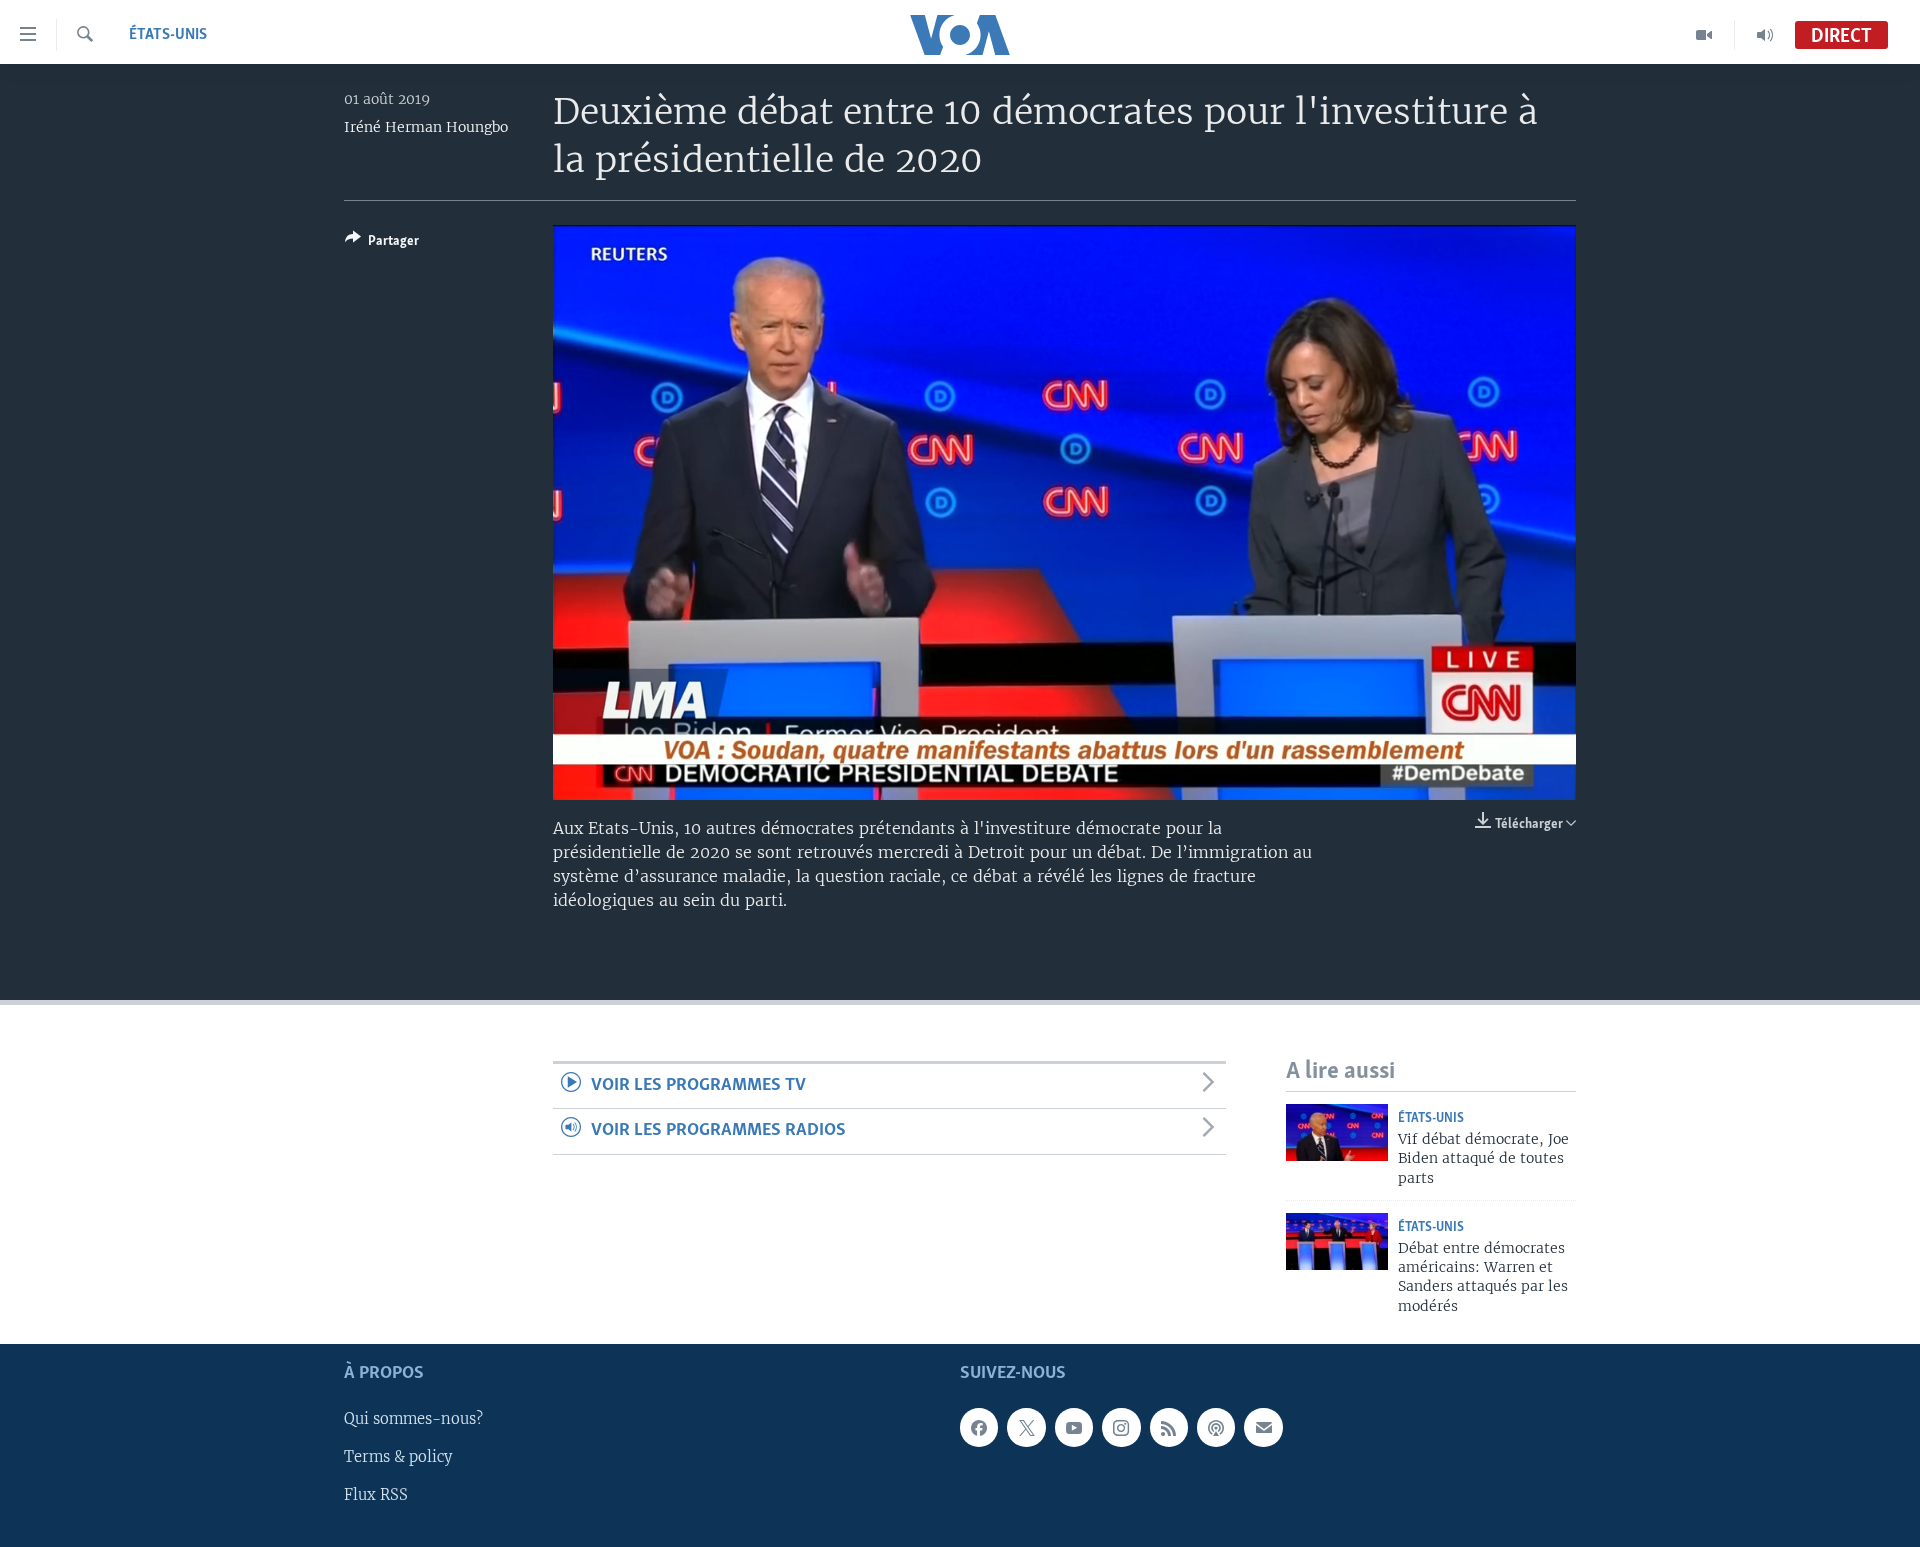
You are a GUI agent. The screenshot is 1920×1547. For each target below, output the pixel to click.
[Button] (382, 244)
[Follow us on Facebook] (979, 1428)
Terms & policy (398, 1458)
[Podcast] (1216, 1428)
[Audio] (1765, 35)
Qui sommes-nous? (413, 1420)
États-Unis (168, 35)
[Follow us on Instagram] (1121, 1428)
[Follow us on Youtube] (1074, 1428)
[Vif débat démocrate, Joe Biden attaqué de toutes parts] (1337, 1132)
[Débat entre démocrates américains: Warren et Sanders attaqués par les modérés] (1337, 1241)
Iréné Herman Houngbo (426, 127)
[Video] (1704, 35)
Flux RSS (376, 1496)
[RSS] (1169, 1428)
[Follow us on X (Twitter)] (1026, 1428)
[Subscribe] (1263, 1428)
